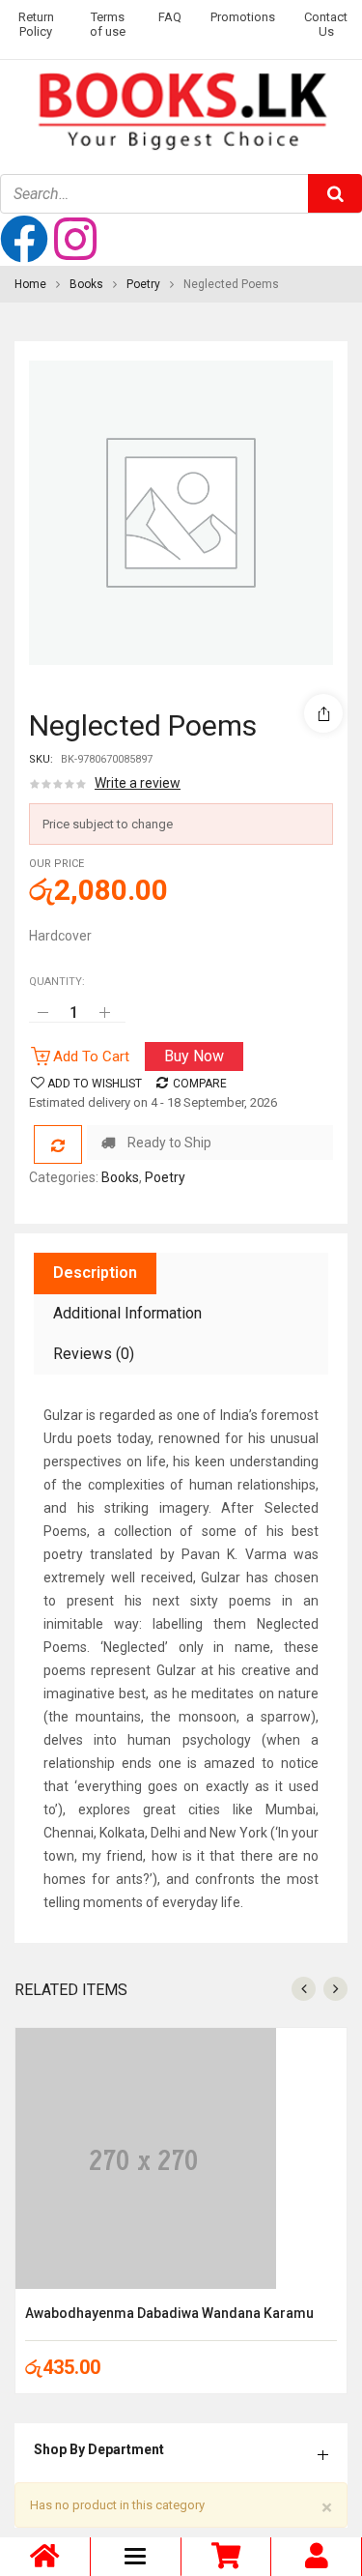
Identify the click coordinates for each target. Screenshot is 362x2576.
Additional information (127, 1313)
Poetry (143, 284)
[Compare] (58, 1144)
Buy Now (194, 1056)
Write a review (138, 783)
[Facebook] (24, 239)
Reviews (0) (94, 1354)
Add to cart (91, 1056)
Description (95, 1273)
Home (30, 284)
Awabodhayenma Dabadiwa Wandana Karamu (169, 2313)
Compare (200, 1084)
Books (86, 284)
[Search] (335, 193)
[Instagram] (75, 239)
